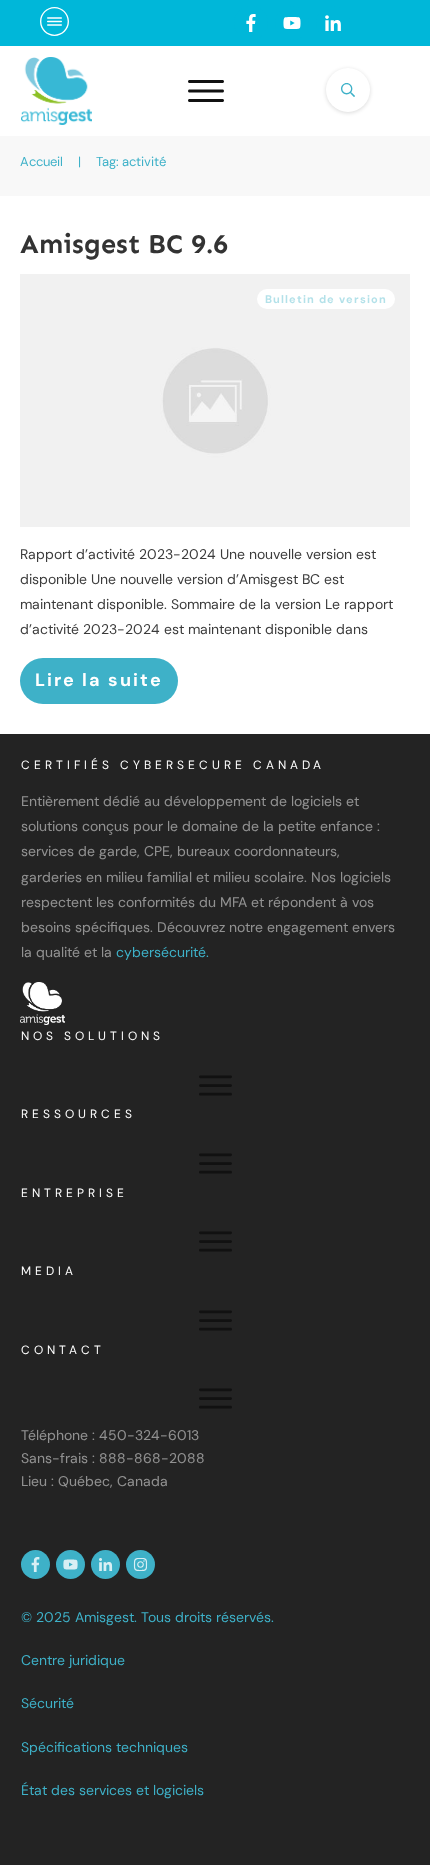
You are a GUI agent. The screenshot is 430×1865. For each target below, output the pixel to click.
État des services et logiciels (112, 1790)
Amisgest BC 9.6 (124, 244)
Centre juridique (73, 1660)
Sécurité (47, 1703)
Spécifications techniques (104, 1747)
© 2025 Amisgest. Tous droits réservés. (147, 1617)
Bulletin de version (326, 299)
